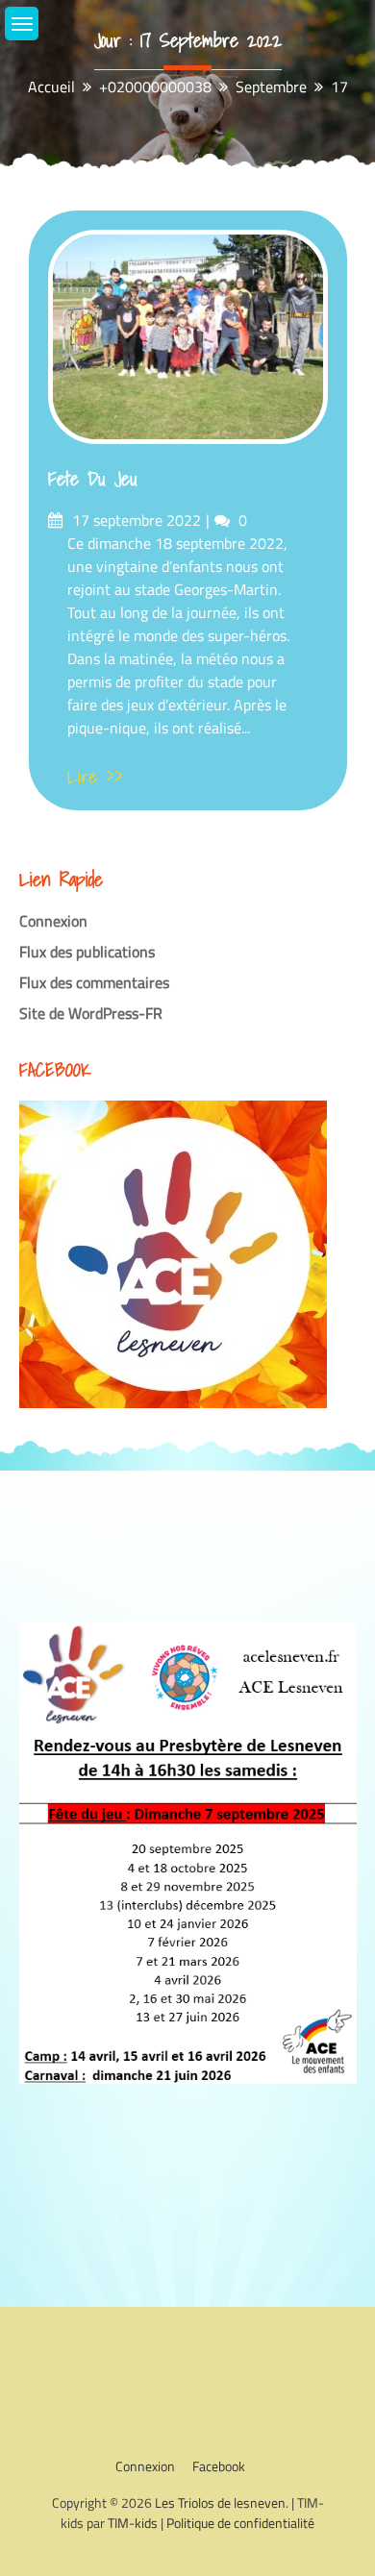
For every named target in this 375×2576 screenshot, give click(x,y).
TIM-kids (133, 2523)
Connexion (53, 921)
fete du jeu (93, 479)
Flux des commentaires (94, 982)
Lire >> (95, 777)
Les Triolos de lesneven (220, 2502)
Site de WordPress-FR (91, 1013)
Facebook (219, 2466)
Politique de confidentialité (240, 2523)
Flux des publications (87, 952)
